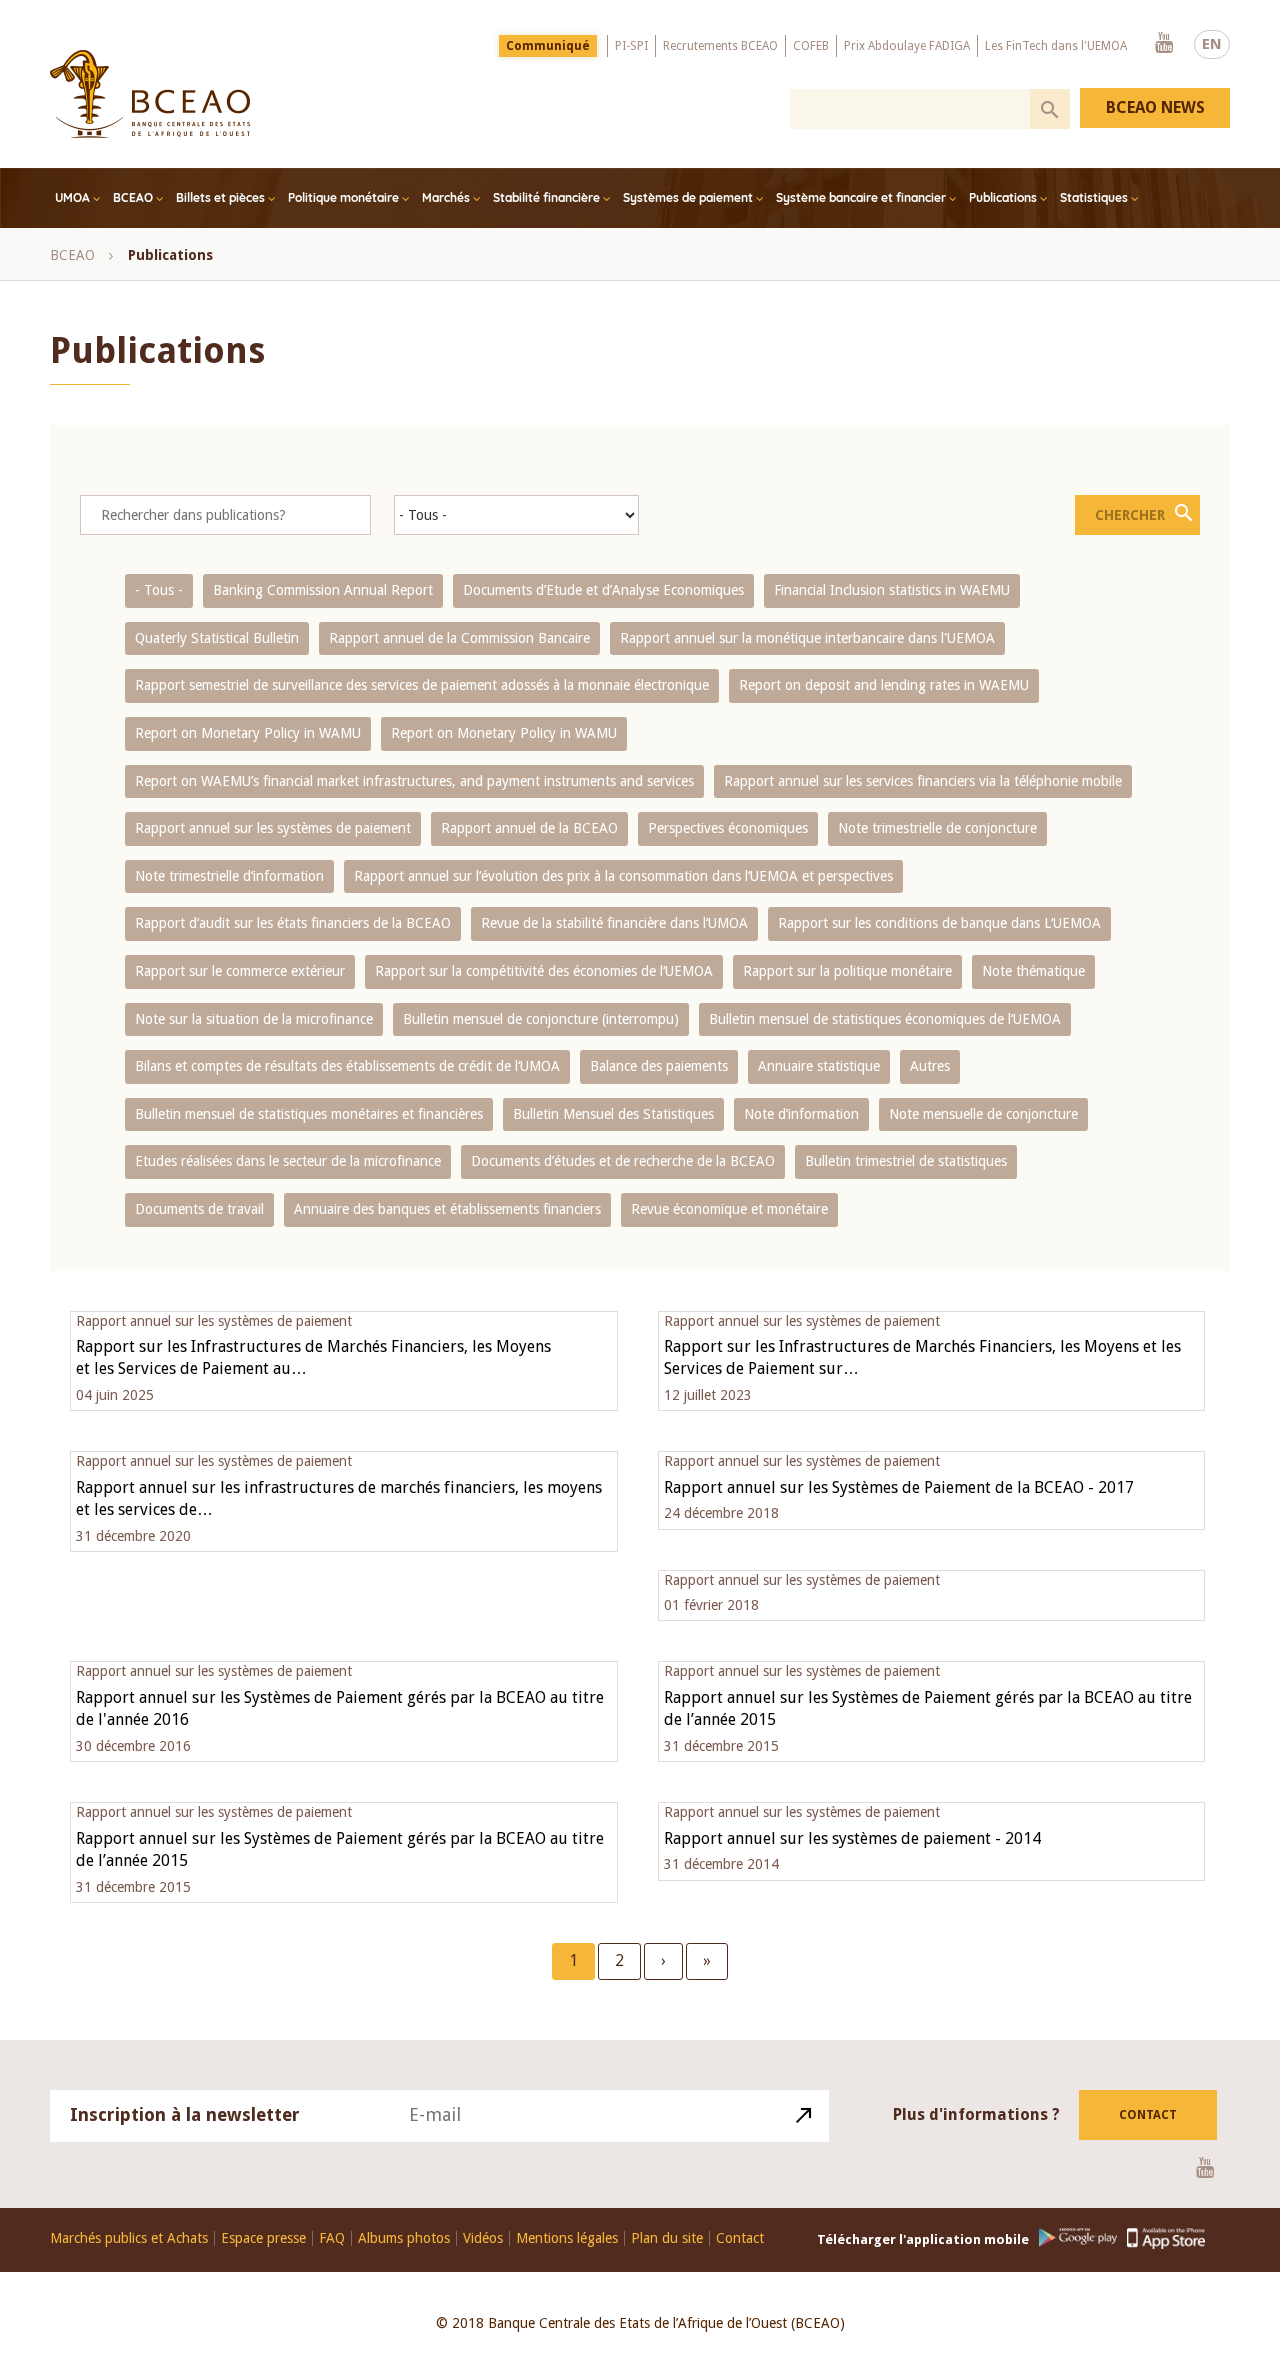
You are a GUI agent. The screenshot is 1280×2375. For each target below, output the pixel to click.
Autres (930, 1066)
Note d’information (801, 1114)
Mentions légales (567, 2238)
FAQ (332, 2238)
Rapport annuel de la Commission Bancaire (459, 638)
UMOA (72, 197)
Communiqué (548, 46)
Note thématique (1033, 971)
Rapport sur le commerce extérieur (240, 971)
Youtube (1164, 44)
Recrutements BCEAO (720, 46)
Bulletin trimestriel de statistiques (906, 1161)
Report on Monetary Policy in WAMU (248, 733)
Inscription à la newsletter (185, 2114)
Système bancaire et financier (861, 197)
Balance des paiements (659, 1066)
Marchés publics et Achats (129, 2238)
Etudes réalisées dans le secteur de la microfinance (288, 1161)
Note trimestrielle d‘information (229, 876)
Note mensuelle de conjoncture (983, 1114)
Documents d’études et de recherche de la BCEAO (623, 1161)
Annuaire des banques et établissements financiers (447, 1209)
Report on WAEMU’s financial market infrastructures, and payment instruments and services (414, 781)
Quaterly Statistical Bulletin (217, 638)
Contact (1148, 2115)
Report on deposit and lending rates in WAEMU (884, 685)
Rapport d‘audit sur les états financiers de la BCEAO (293, 923)
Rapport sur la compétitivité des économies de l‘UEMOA (544, 971)
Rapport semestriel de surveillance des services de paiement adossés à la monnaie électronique (422, 685)
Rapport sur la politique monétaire (847, 971)
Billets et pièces (220, 197)
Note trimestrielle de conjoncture (937, 828)
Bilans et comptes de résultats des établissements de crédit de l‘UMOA (347, 1066)
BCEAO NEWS (1155, 107)
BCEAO (133, 197)
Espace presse (263, 2238)
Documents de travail (199, 1209)
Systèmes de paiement (688, 197)
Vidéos (483, 2238)
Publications (1003, 197)
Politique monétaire (343, 197)
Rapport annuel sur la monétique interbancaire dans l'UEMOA (807, 638)
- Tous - (159, 590)
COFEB (811, 46)
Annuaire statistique (819, 1066)
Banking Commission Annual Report (323, 590)
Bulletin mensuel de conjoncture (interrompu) (541, 1019)
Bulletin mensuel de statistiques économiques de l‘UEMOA (885, 1019)
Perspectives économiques (728, 828)
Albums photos (404, 2238)
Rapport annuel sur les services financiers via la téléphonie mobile (923, 781)
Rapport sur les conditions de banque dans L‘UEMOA (939, 923)
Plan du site (667, 2238)
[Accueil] (150, 94)
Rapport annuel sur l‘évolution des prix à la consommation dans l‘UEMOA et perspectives (623, 876)
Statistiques (1094, 197)
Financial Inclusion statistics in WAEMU (892, 590)
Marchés (446, 197)
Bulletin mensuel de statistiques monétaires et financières (309, 1114)
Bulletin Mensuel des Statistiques (613, 1114)
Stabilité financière (546, 197)
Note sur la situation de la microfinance (254, 1019)
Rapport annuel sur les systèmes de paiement (273, 828)
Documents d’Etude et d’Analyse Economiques (603, 590)
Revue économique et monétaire (729, 1209)
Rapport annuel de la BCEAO (529, 828)
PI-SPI (631, 46)
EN (1212, 44)
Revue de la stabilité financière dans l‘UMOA (614, 923)
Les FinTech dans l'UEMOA (1056, 46)
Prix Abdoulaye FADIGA (907, 46)
